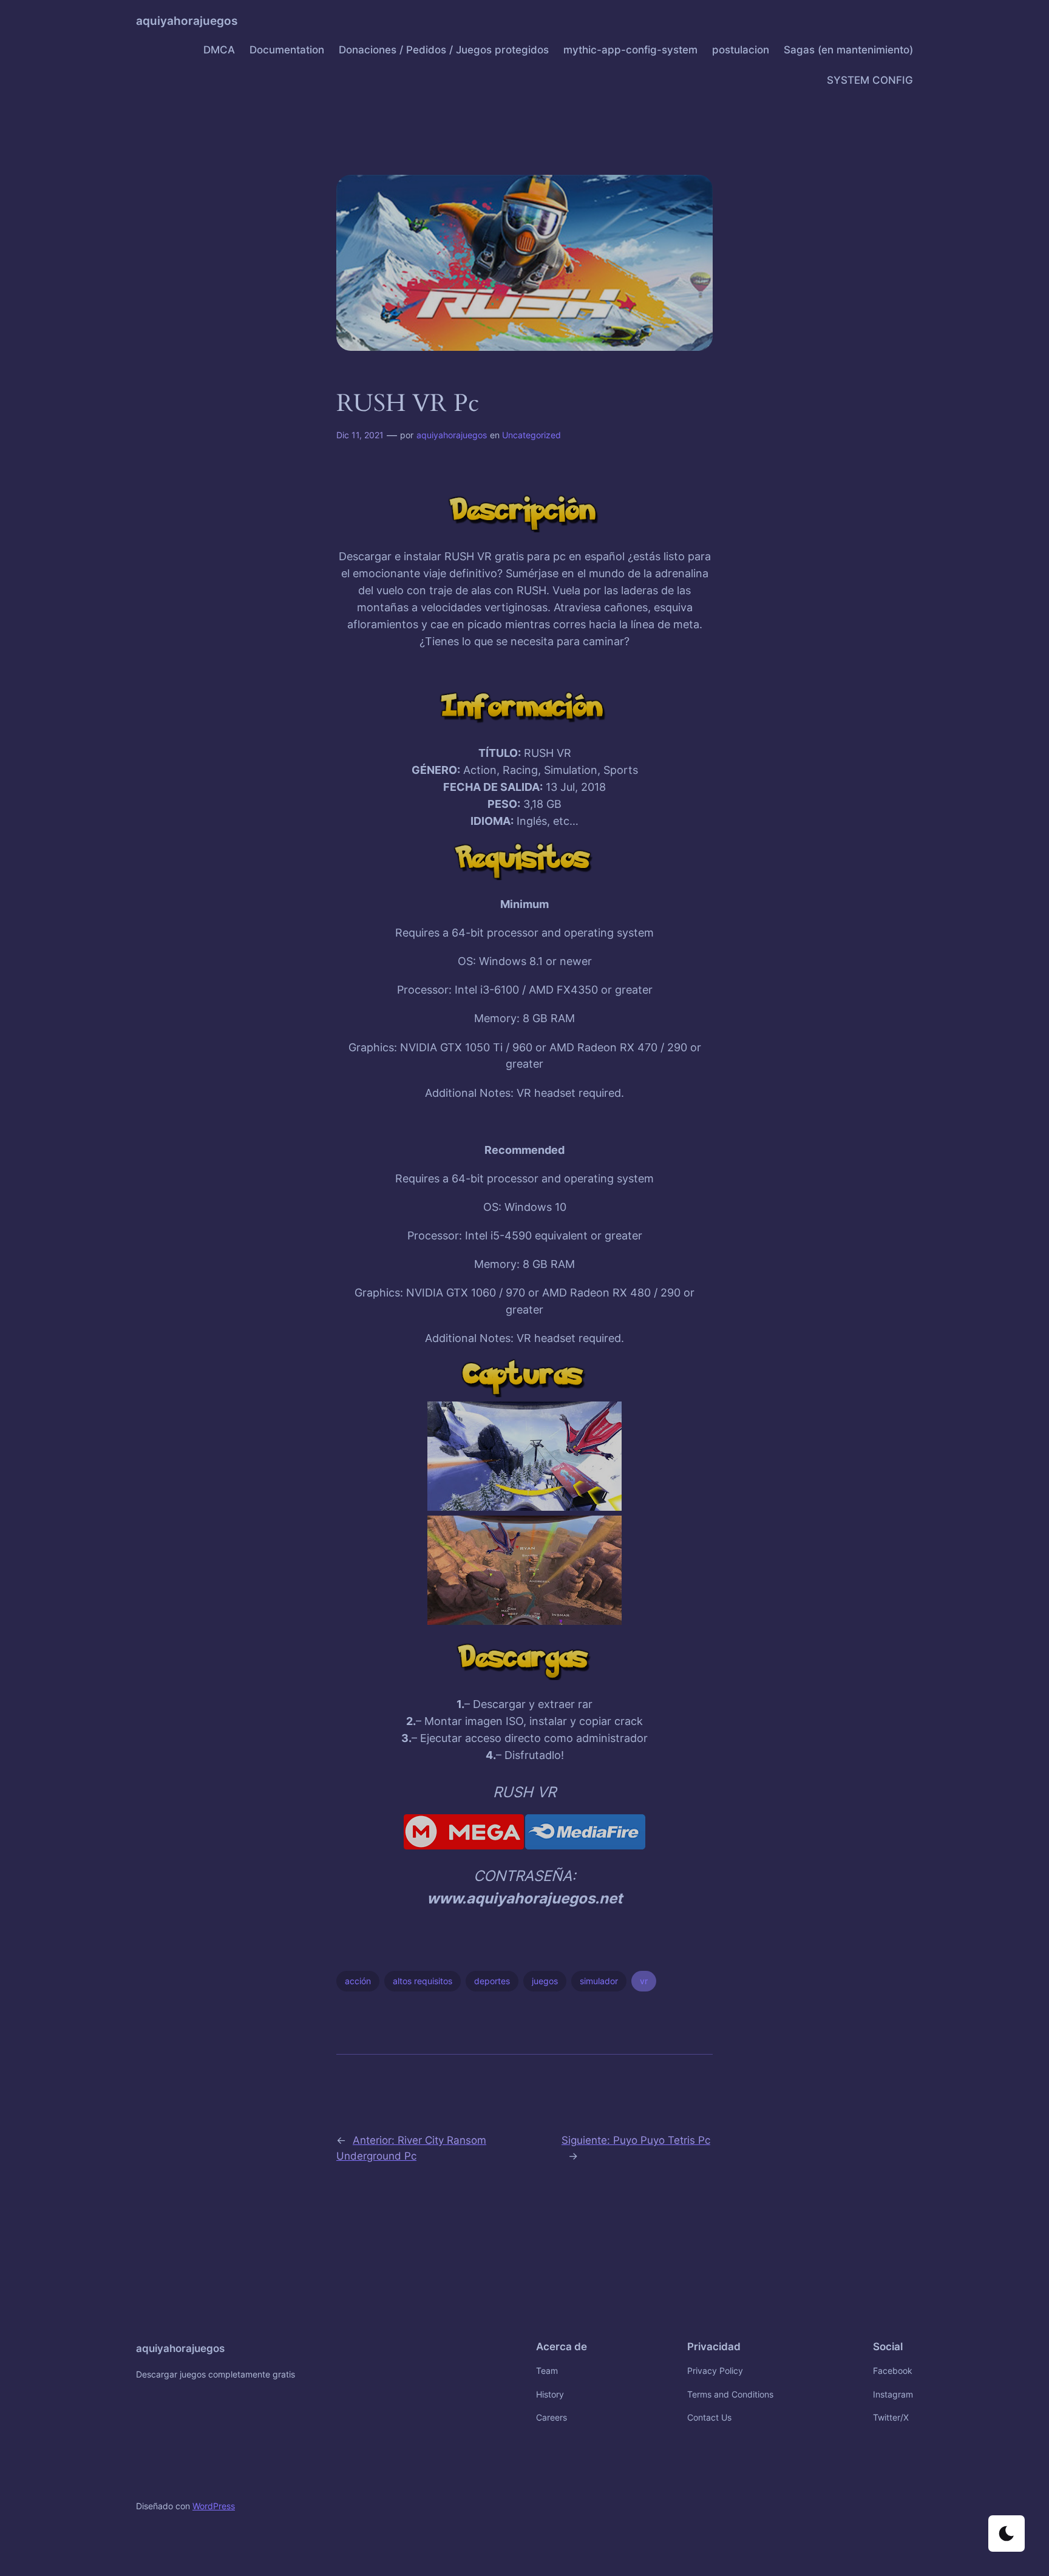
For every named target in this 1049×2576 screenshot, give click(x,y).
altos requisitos (423, 1981)
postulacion (741, 50)
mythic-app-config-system (630, 50)
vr (644, 1981)
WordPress (214, 2506)
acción (358, 1981)
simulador (599, 1981)
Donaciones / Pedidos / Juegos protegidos (444, 50)
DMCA (219, 50)
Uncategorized (531, 435)
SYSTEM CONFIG (870, 80)
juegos (545, 1981)
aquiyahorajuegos (187, 21)
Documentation (287, 50)
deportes (492, 1981)
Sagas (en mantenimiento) (848, 50)
